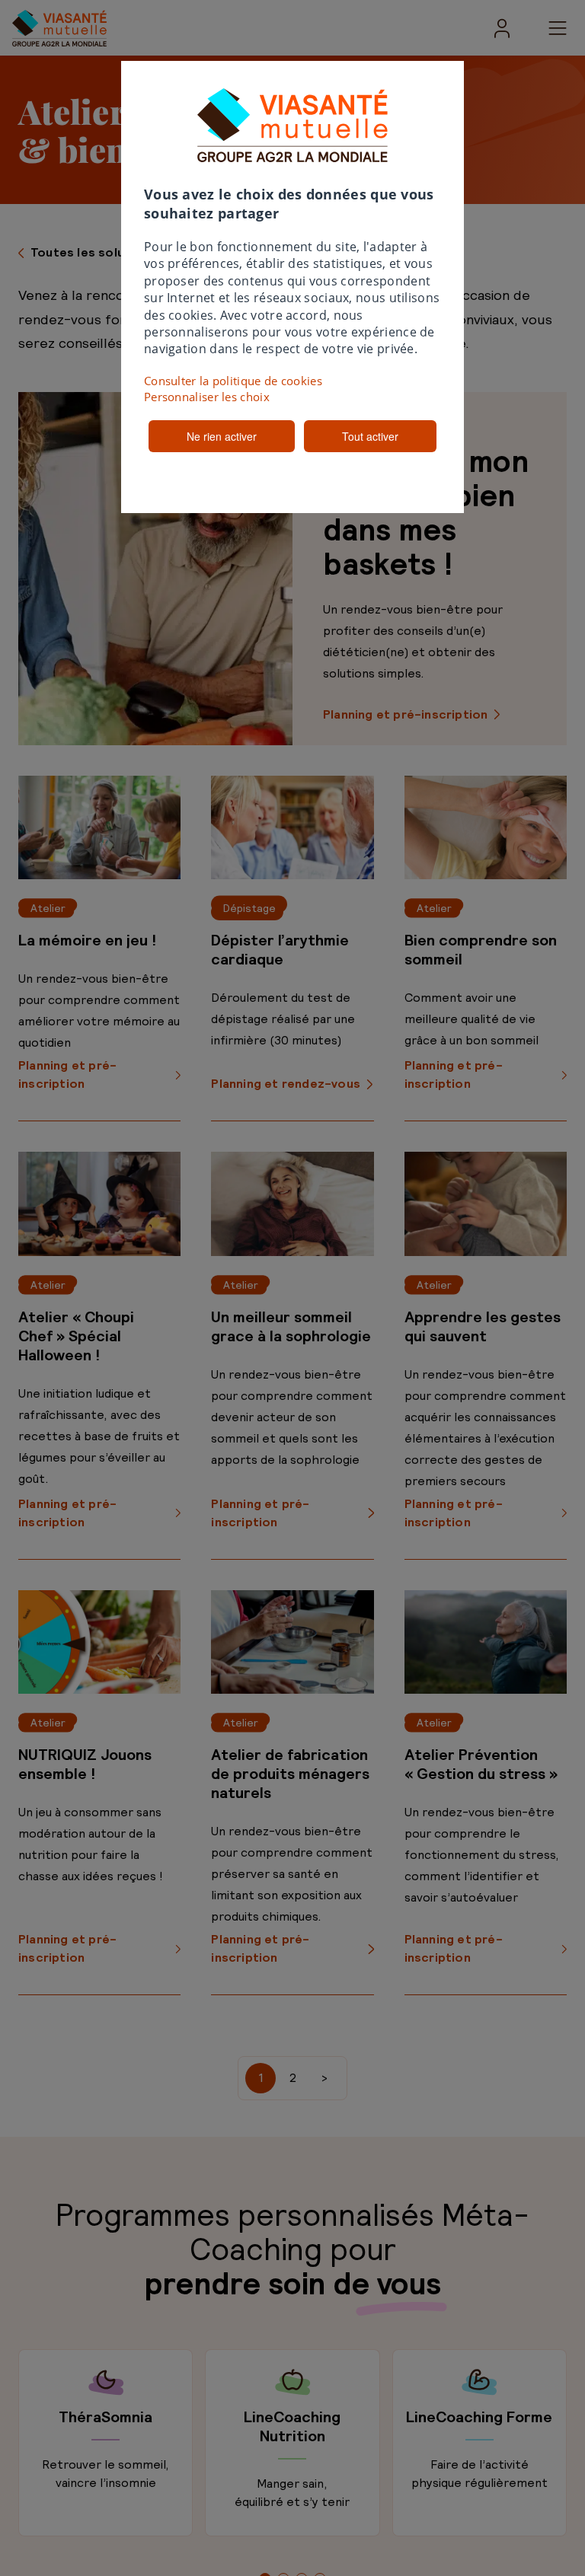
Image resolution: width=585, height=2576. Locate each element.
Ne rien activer (222, 436)
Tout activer (370, 436)
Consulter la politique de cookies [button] (233, 381)
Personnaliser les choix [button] (207, 397)
